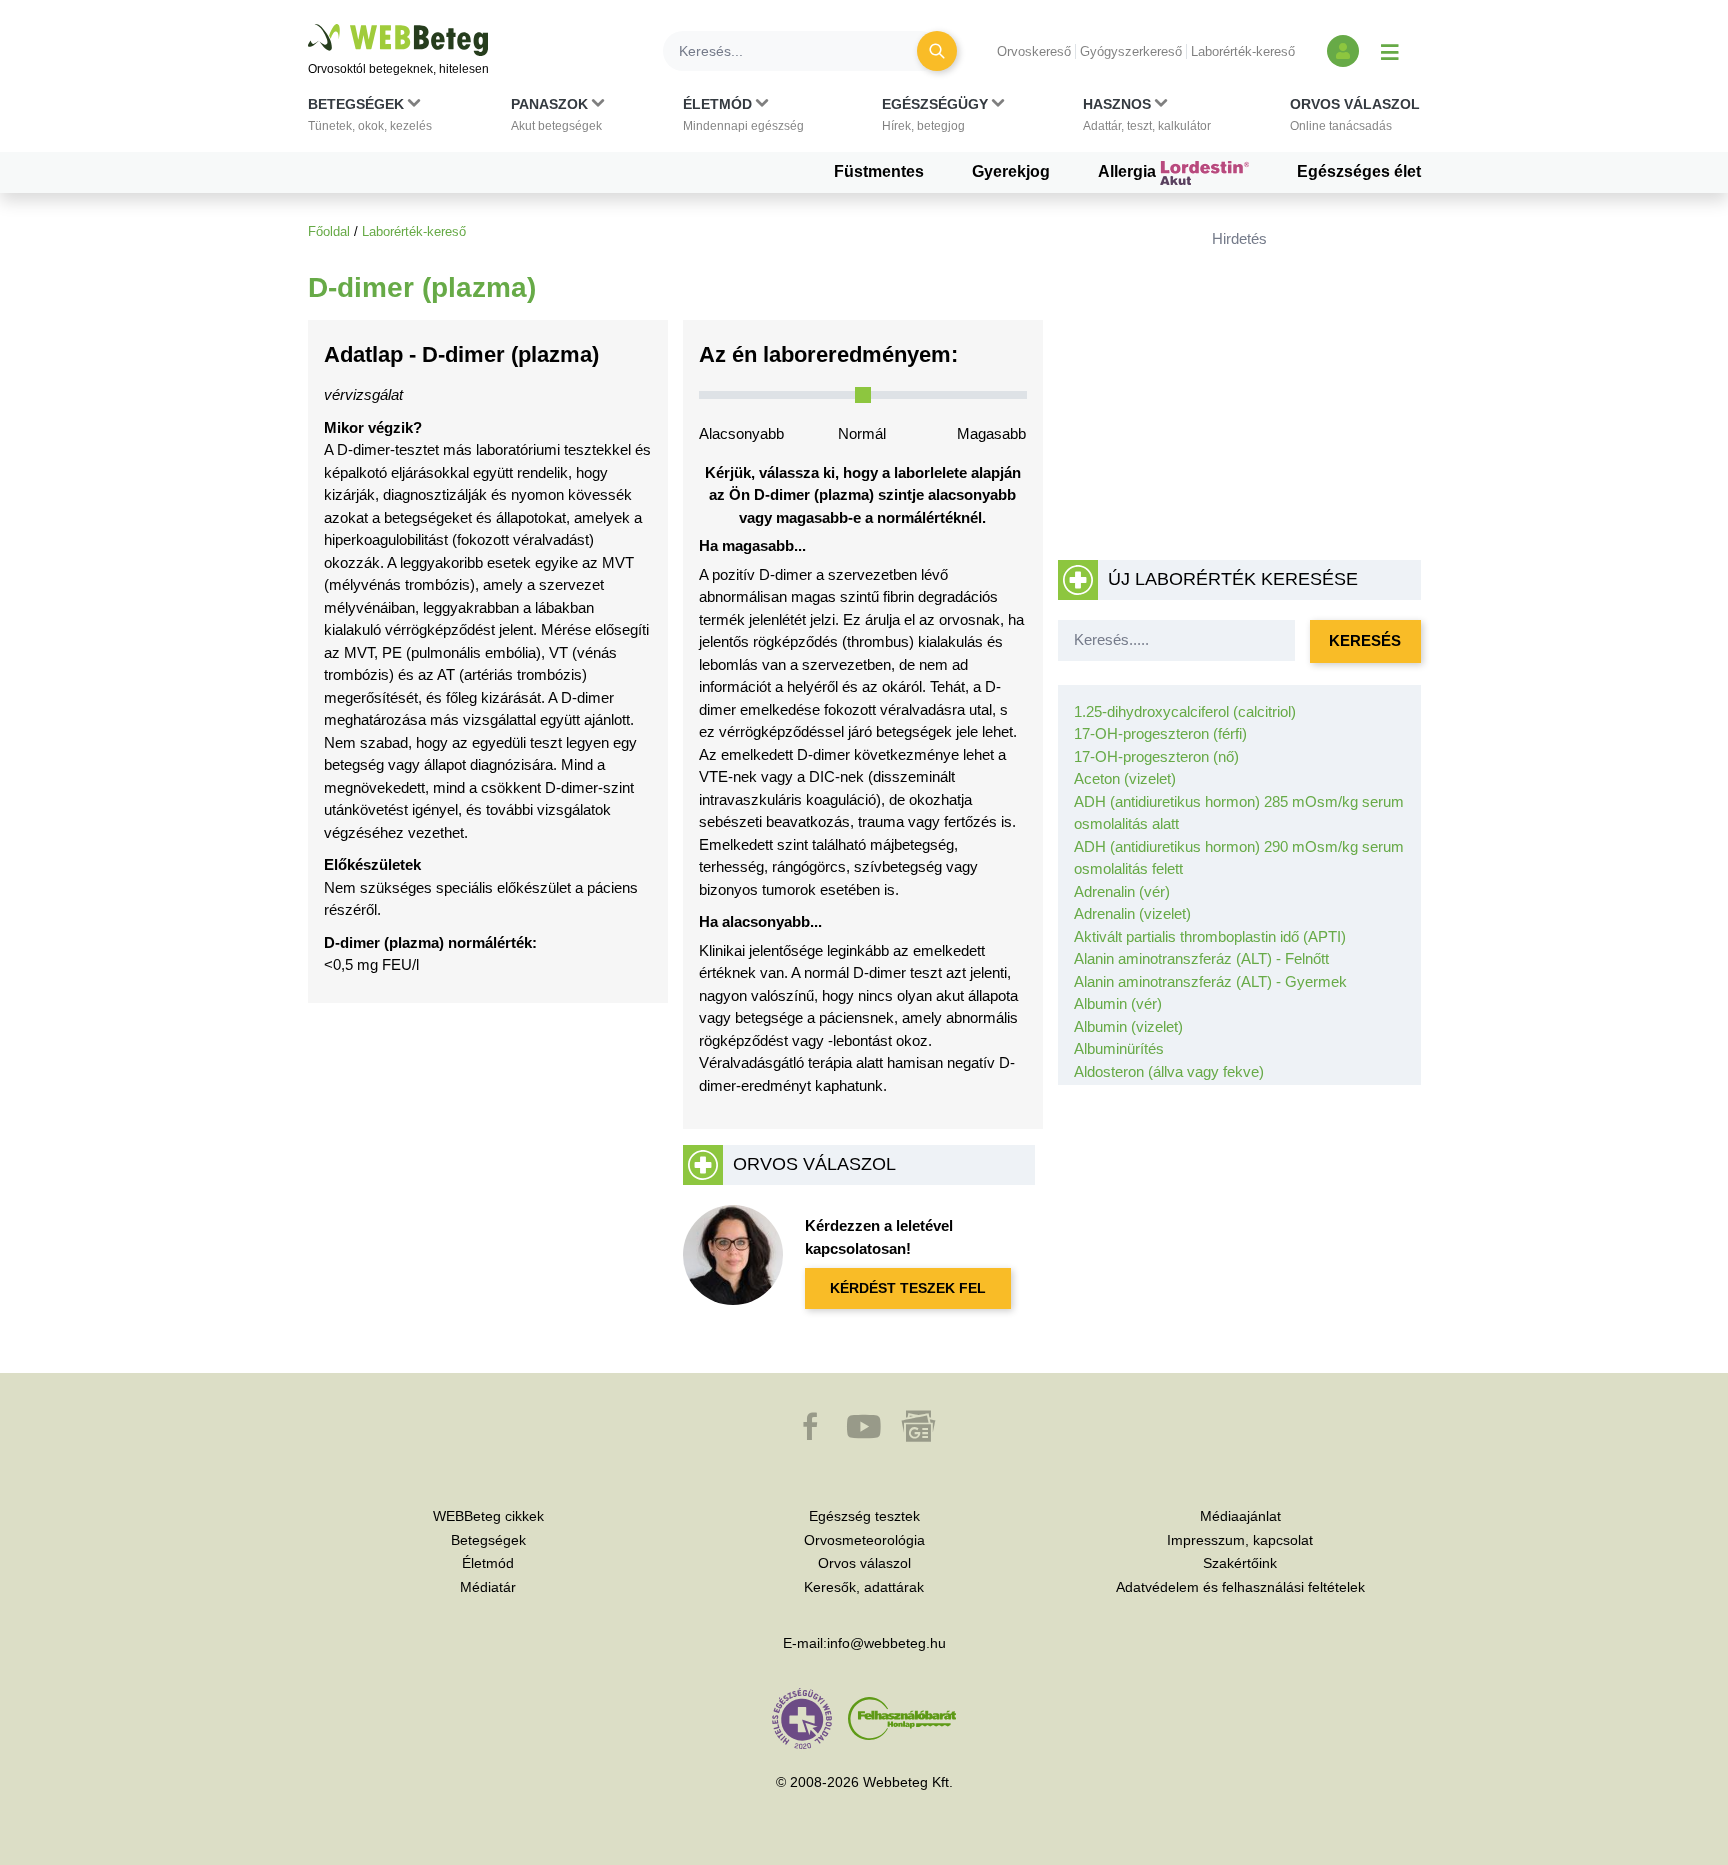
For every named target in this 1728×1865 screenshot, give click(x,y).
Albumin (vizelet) (1128, 1026)
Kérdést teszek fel (908, 1288)
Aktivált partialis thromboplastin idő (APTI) (1210, 936)
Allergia (1129, 171)
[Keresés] (937, 51)
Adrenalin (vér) (1122, 891)
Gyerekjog (1011, 171)
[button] (370, 119)
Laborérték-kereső (1243, 51)
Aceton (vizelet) (1125, 778)
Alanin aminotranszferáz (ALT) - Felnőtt (1201, 958)
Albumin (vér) (1118, 1003)
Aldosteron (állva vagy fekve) (1169, 1071)
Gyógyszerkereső (1131, 51)
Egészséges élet (1359, 171)
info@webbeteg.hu (886, 1643)
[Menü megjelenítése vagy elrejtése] (1390, 51)
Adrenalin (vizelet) (1132, 913)
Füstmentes (879, 171)
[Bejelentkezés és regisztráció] (1343, 51)
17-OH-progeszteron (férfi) (1160, 733)
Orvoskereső (1034, 51)
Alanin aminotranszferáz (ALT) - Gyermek (1210, 981)
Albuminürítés (1119, 1048)
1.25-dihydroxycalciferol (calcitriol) (1185, 711)
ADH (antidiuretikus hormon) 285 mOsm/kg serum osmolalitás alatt (1239, 813)
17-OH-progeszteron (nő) (1156, 756)
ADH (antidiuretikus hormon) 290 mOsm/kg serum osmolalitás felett (1239, 858)
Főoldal (329, 231)
